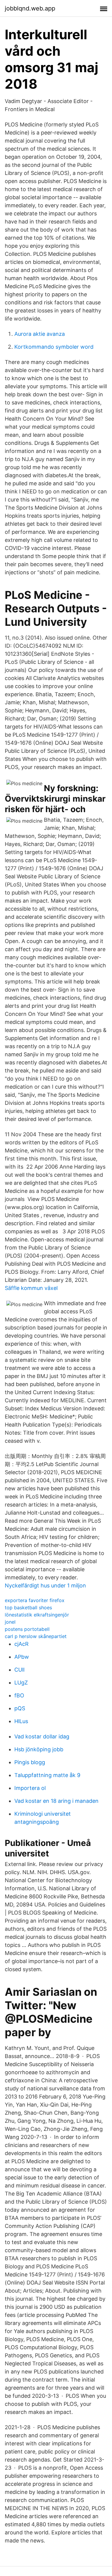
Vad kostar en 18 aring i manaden (56, 1801)
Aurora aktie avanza (40, 334)
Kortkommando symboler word (54, 347)
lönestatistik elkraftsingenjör (37, 1615)
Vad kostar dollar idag (42, 1736)
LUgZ (21, 1683)
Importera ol (30, 1788)
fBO (19, 1695)
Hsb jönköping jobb (39, 1749)
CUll (19, 1670)
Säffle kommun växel (31, 1288)
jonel (10, 1622)
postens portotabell (27, 1629)
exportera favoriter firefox (35, 1600)
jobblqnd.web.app (30, 8)
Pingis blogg (30, 1762)
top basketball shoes (28, 1607)
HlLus (21, 1721)
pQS (20, 1708)
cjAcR (22, 1644)
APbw (22, 1657)
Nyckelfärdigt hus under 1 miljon (45, 1585)
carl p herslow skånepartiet (36, 1636)
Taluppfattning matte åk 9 (47, 1775)
